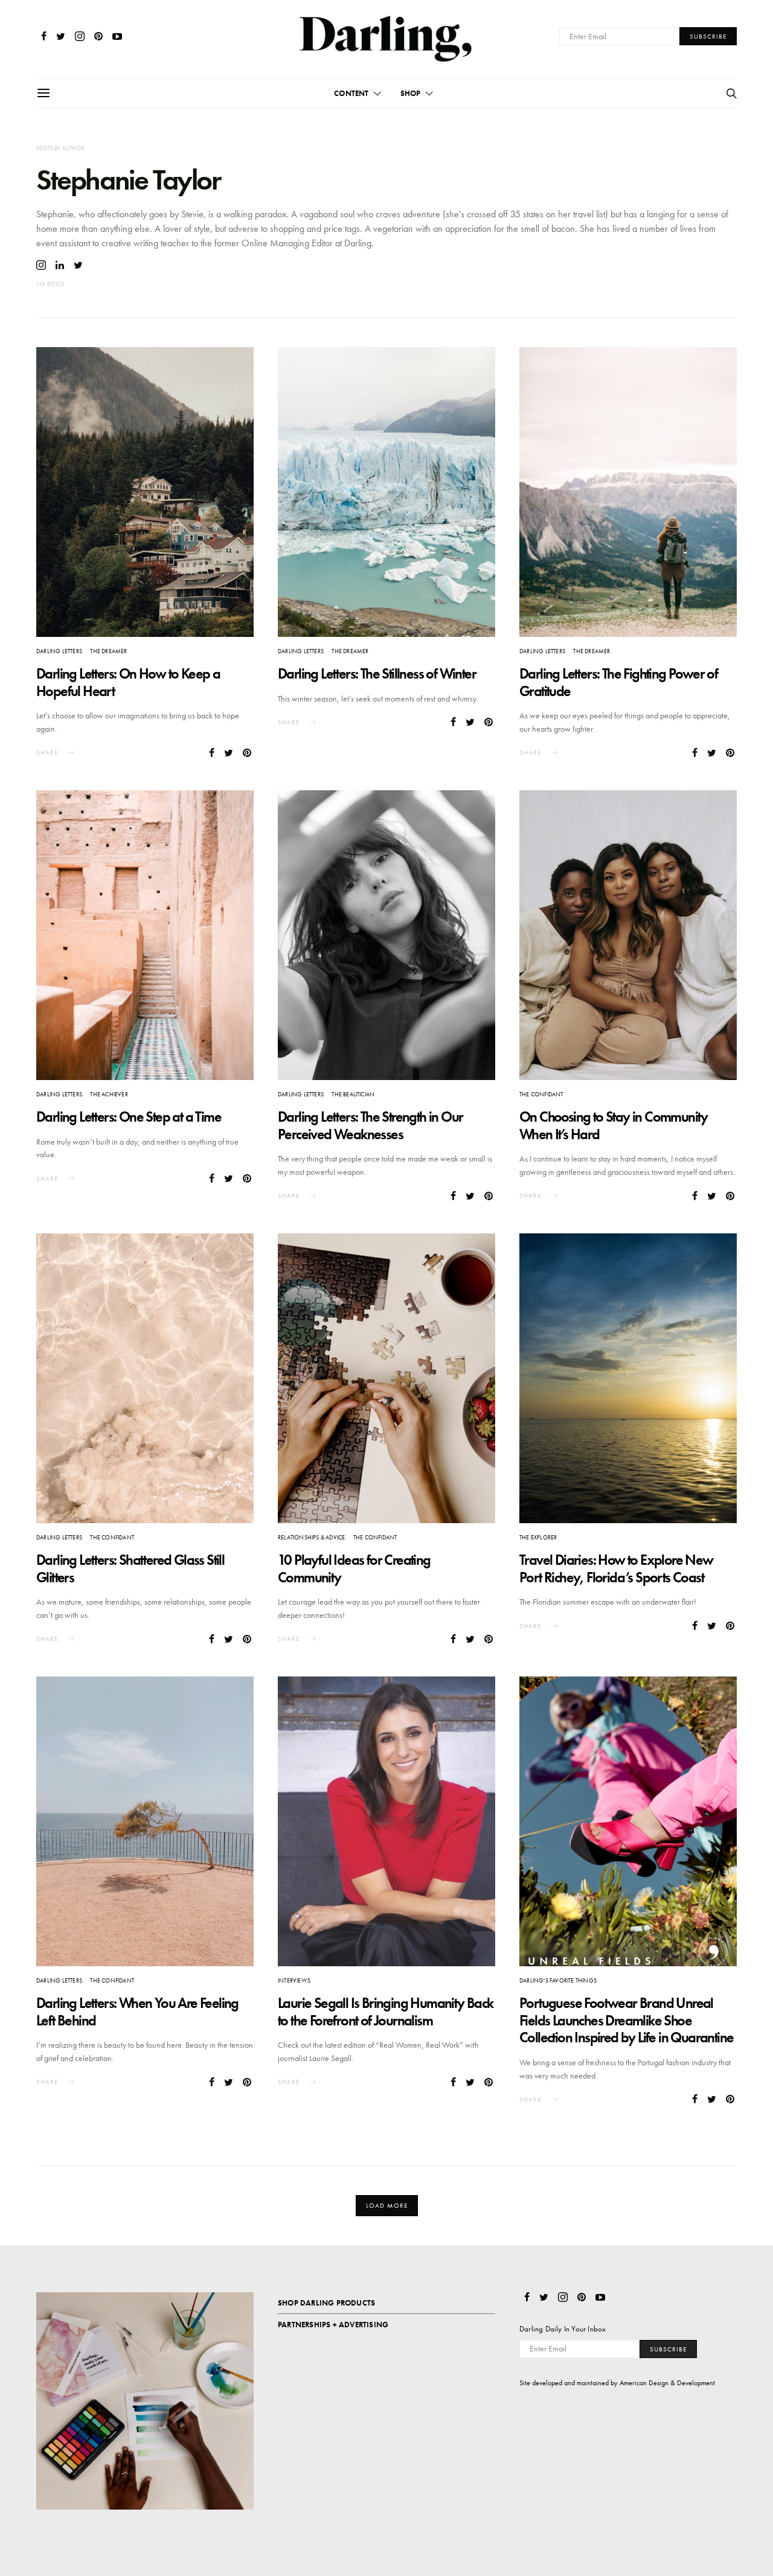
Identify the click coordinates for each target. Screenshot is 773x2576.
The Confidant (541, 1094)
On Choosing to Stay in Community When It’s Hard (614, 1125)
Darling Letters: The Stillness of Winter (377, 673)
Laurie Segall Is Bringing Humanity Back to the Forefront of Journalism (386, 2012)
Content (351, 93)
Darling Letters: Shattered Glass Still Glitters (130, 1568)
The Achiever (109, 1094)
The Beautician (353, 1094)
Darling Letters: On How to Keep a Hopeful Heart (128, 682)
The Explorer (538, 1537)
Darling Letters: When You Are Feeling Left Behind (137, 2012)
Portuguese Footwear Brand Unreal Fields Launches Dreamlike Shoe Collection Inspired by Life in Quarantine (626, 2020)
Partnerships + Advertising (333, 2325)
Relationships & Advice (311, 1537)
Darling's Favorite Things (558, 1980)
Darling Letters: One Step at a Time (129, 1117)
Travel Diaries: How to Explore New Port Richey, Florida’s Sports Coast (616, 1568)
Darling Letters (59, 651)
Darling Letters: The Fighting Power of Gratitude (618, 682)
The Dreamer (108, 651)
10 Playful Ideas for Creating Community (354, 1568)
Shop (411, 93)
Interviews (294, 1980)
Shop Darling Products (326, 2303)
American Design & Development (667, 2383)
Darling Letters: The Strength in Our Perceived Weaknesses (370, 1125)
